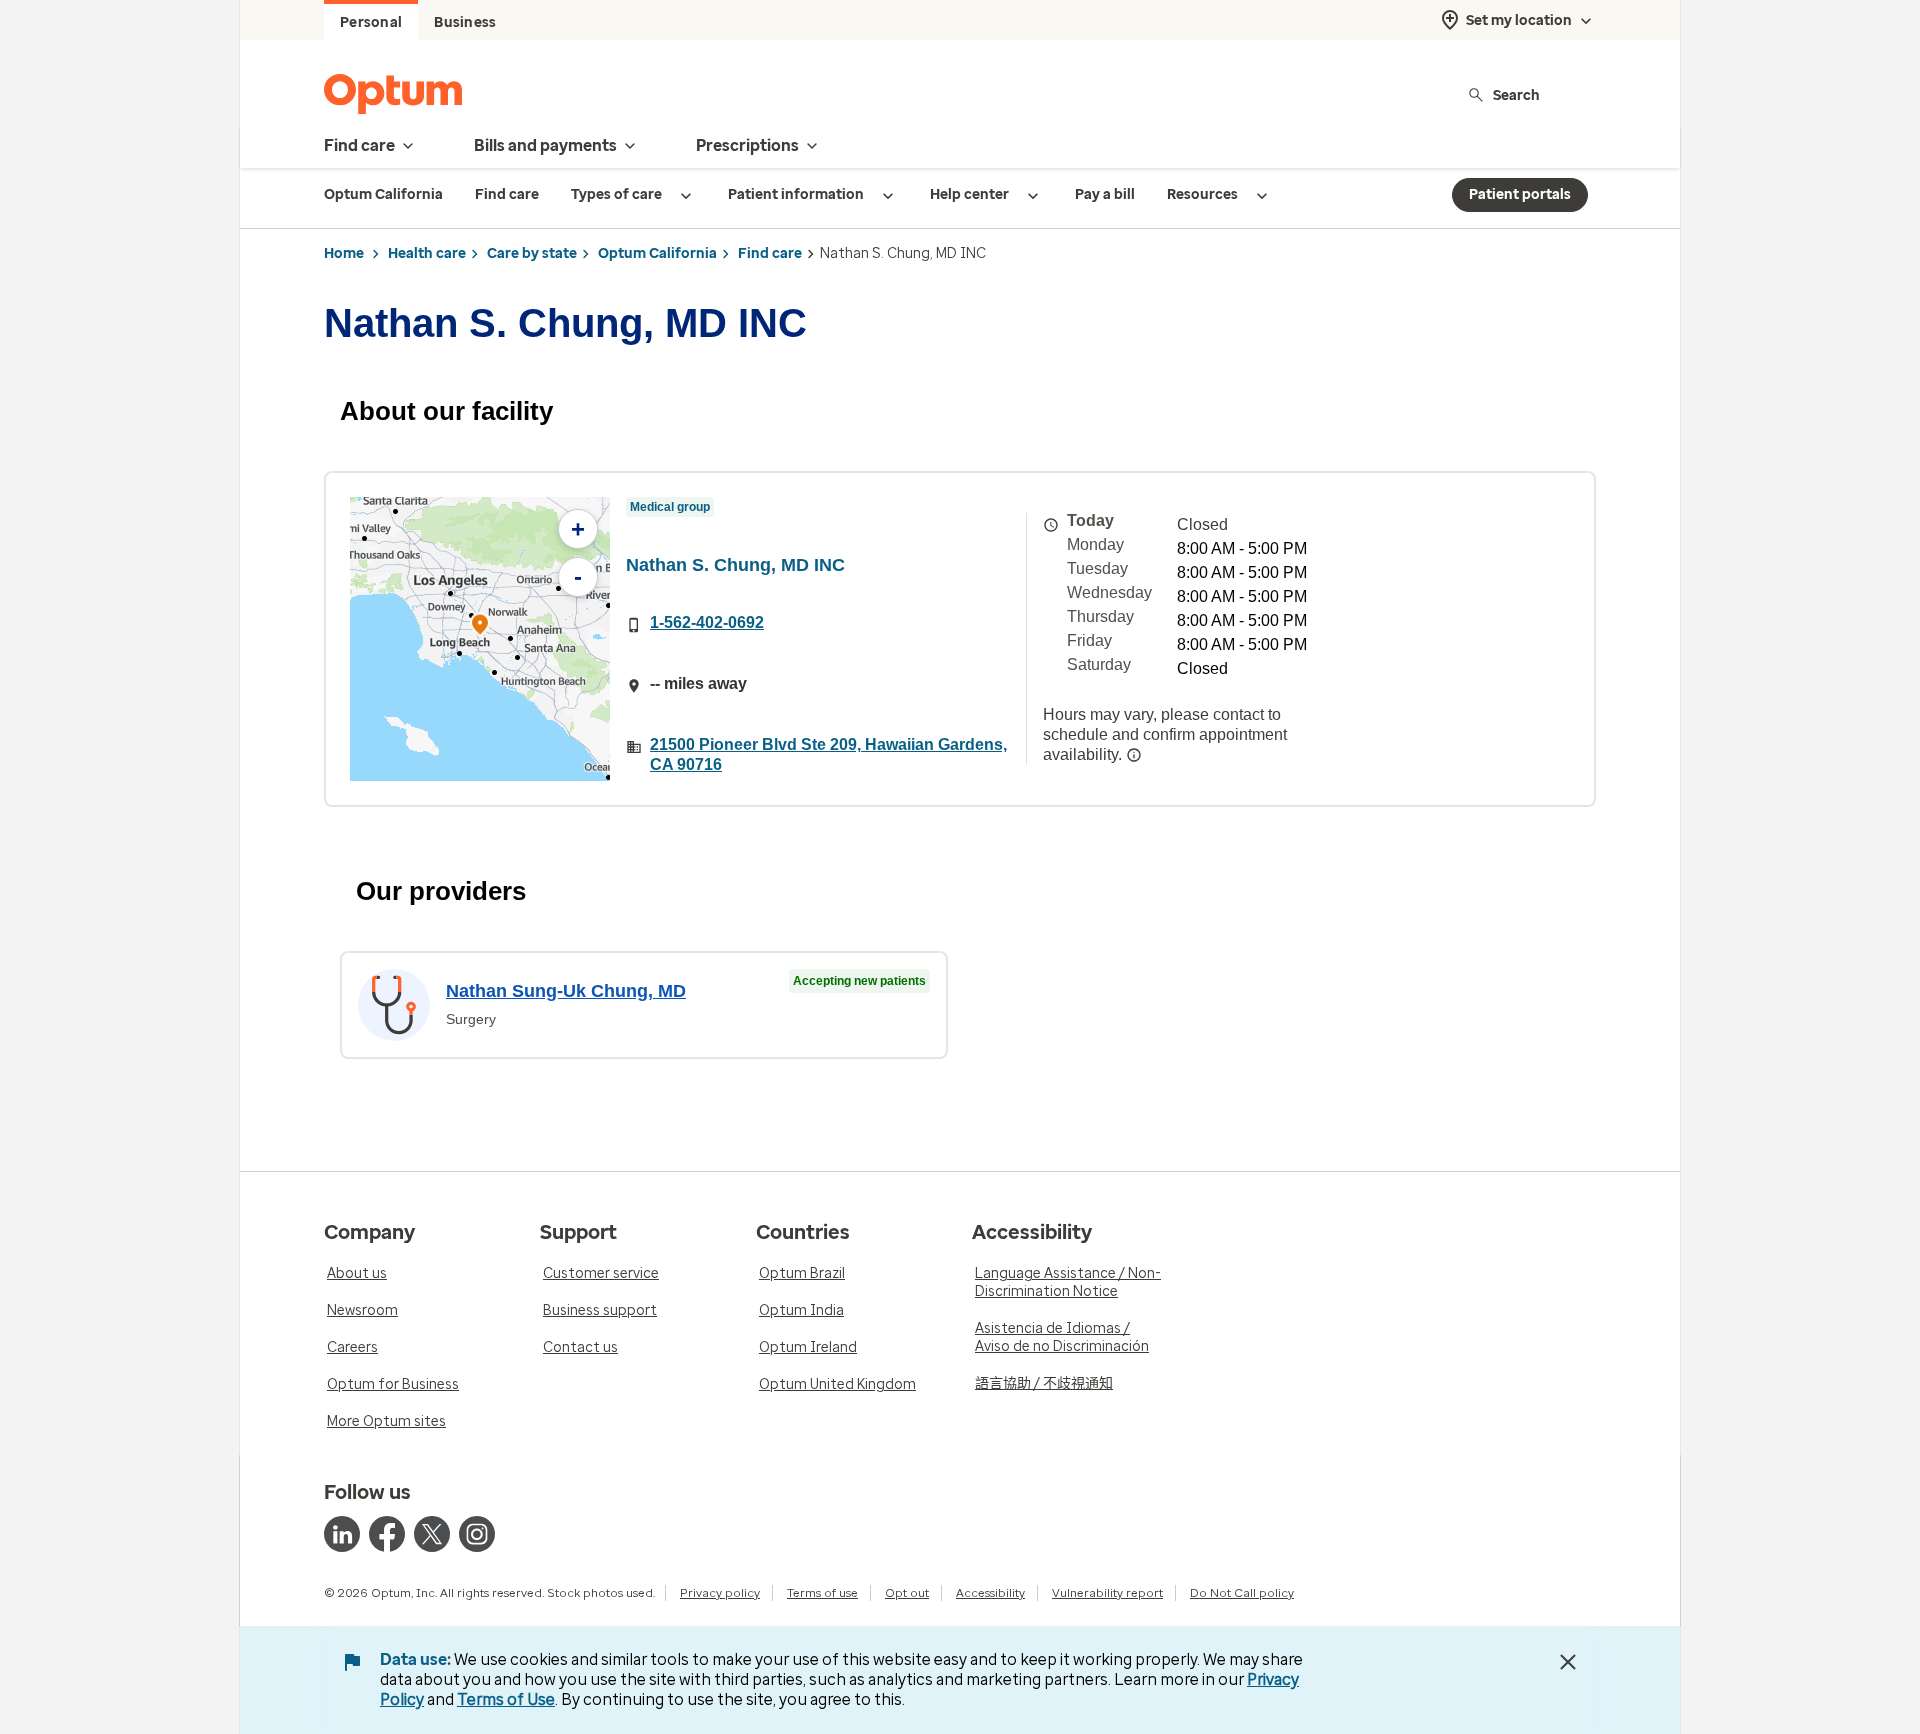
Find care (770, 253)
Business (465, 22)
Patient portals (1520, 194)
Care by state (532, 253)
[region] (480, 639)
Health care (427, 253)
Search (1516, 94)
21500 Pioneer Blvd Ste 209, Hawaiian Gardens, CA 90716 (828, 754)
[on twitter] (432, 1534)
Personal (371, 22)
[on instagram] (477, 1534)
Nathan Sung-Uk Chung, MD (566, 991)
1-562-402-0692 (707, 622)
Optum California (657, 253)
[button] (480, 627)
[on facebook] (387, 1534)
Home (344, 253)
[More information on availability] (1134, 755)
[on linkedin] (342, 1534)
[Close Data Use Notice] (1568, 1662)
